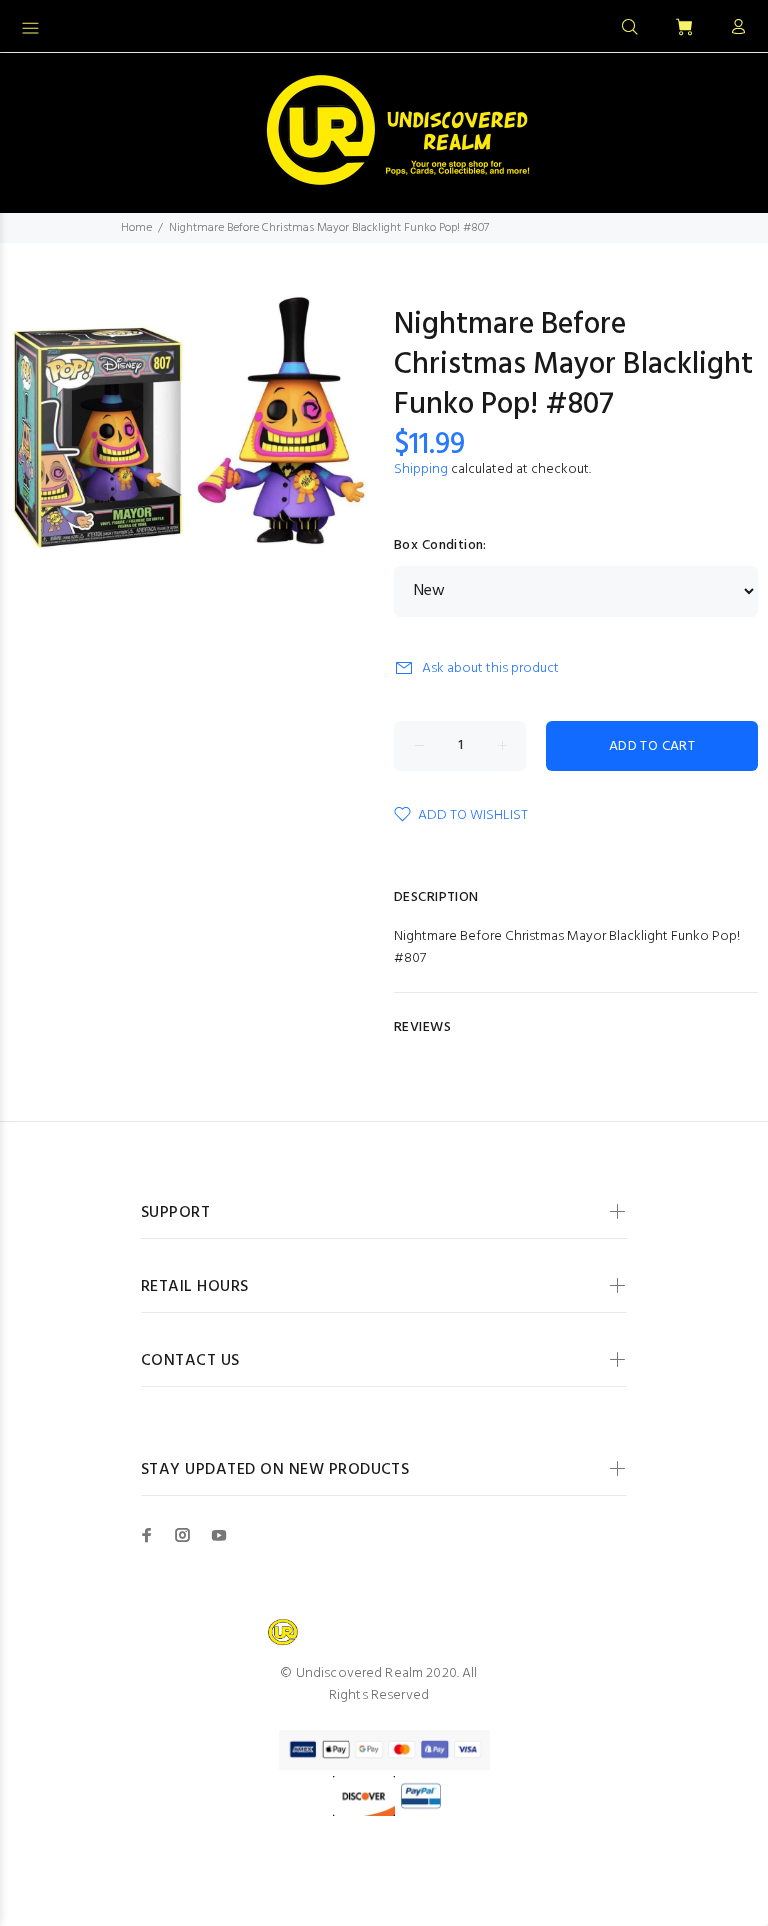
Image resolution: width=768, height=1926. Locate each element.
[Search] (630, 28)
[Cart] (684, 28)
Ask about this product (490, 668)
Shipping (421, 469)
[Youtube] (219, 1535)
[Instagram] (183, 1535)
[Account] (734, 28)
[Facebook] (147, 1535)
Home (136, 228)
